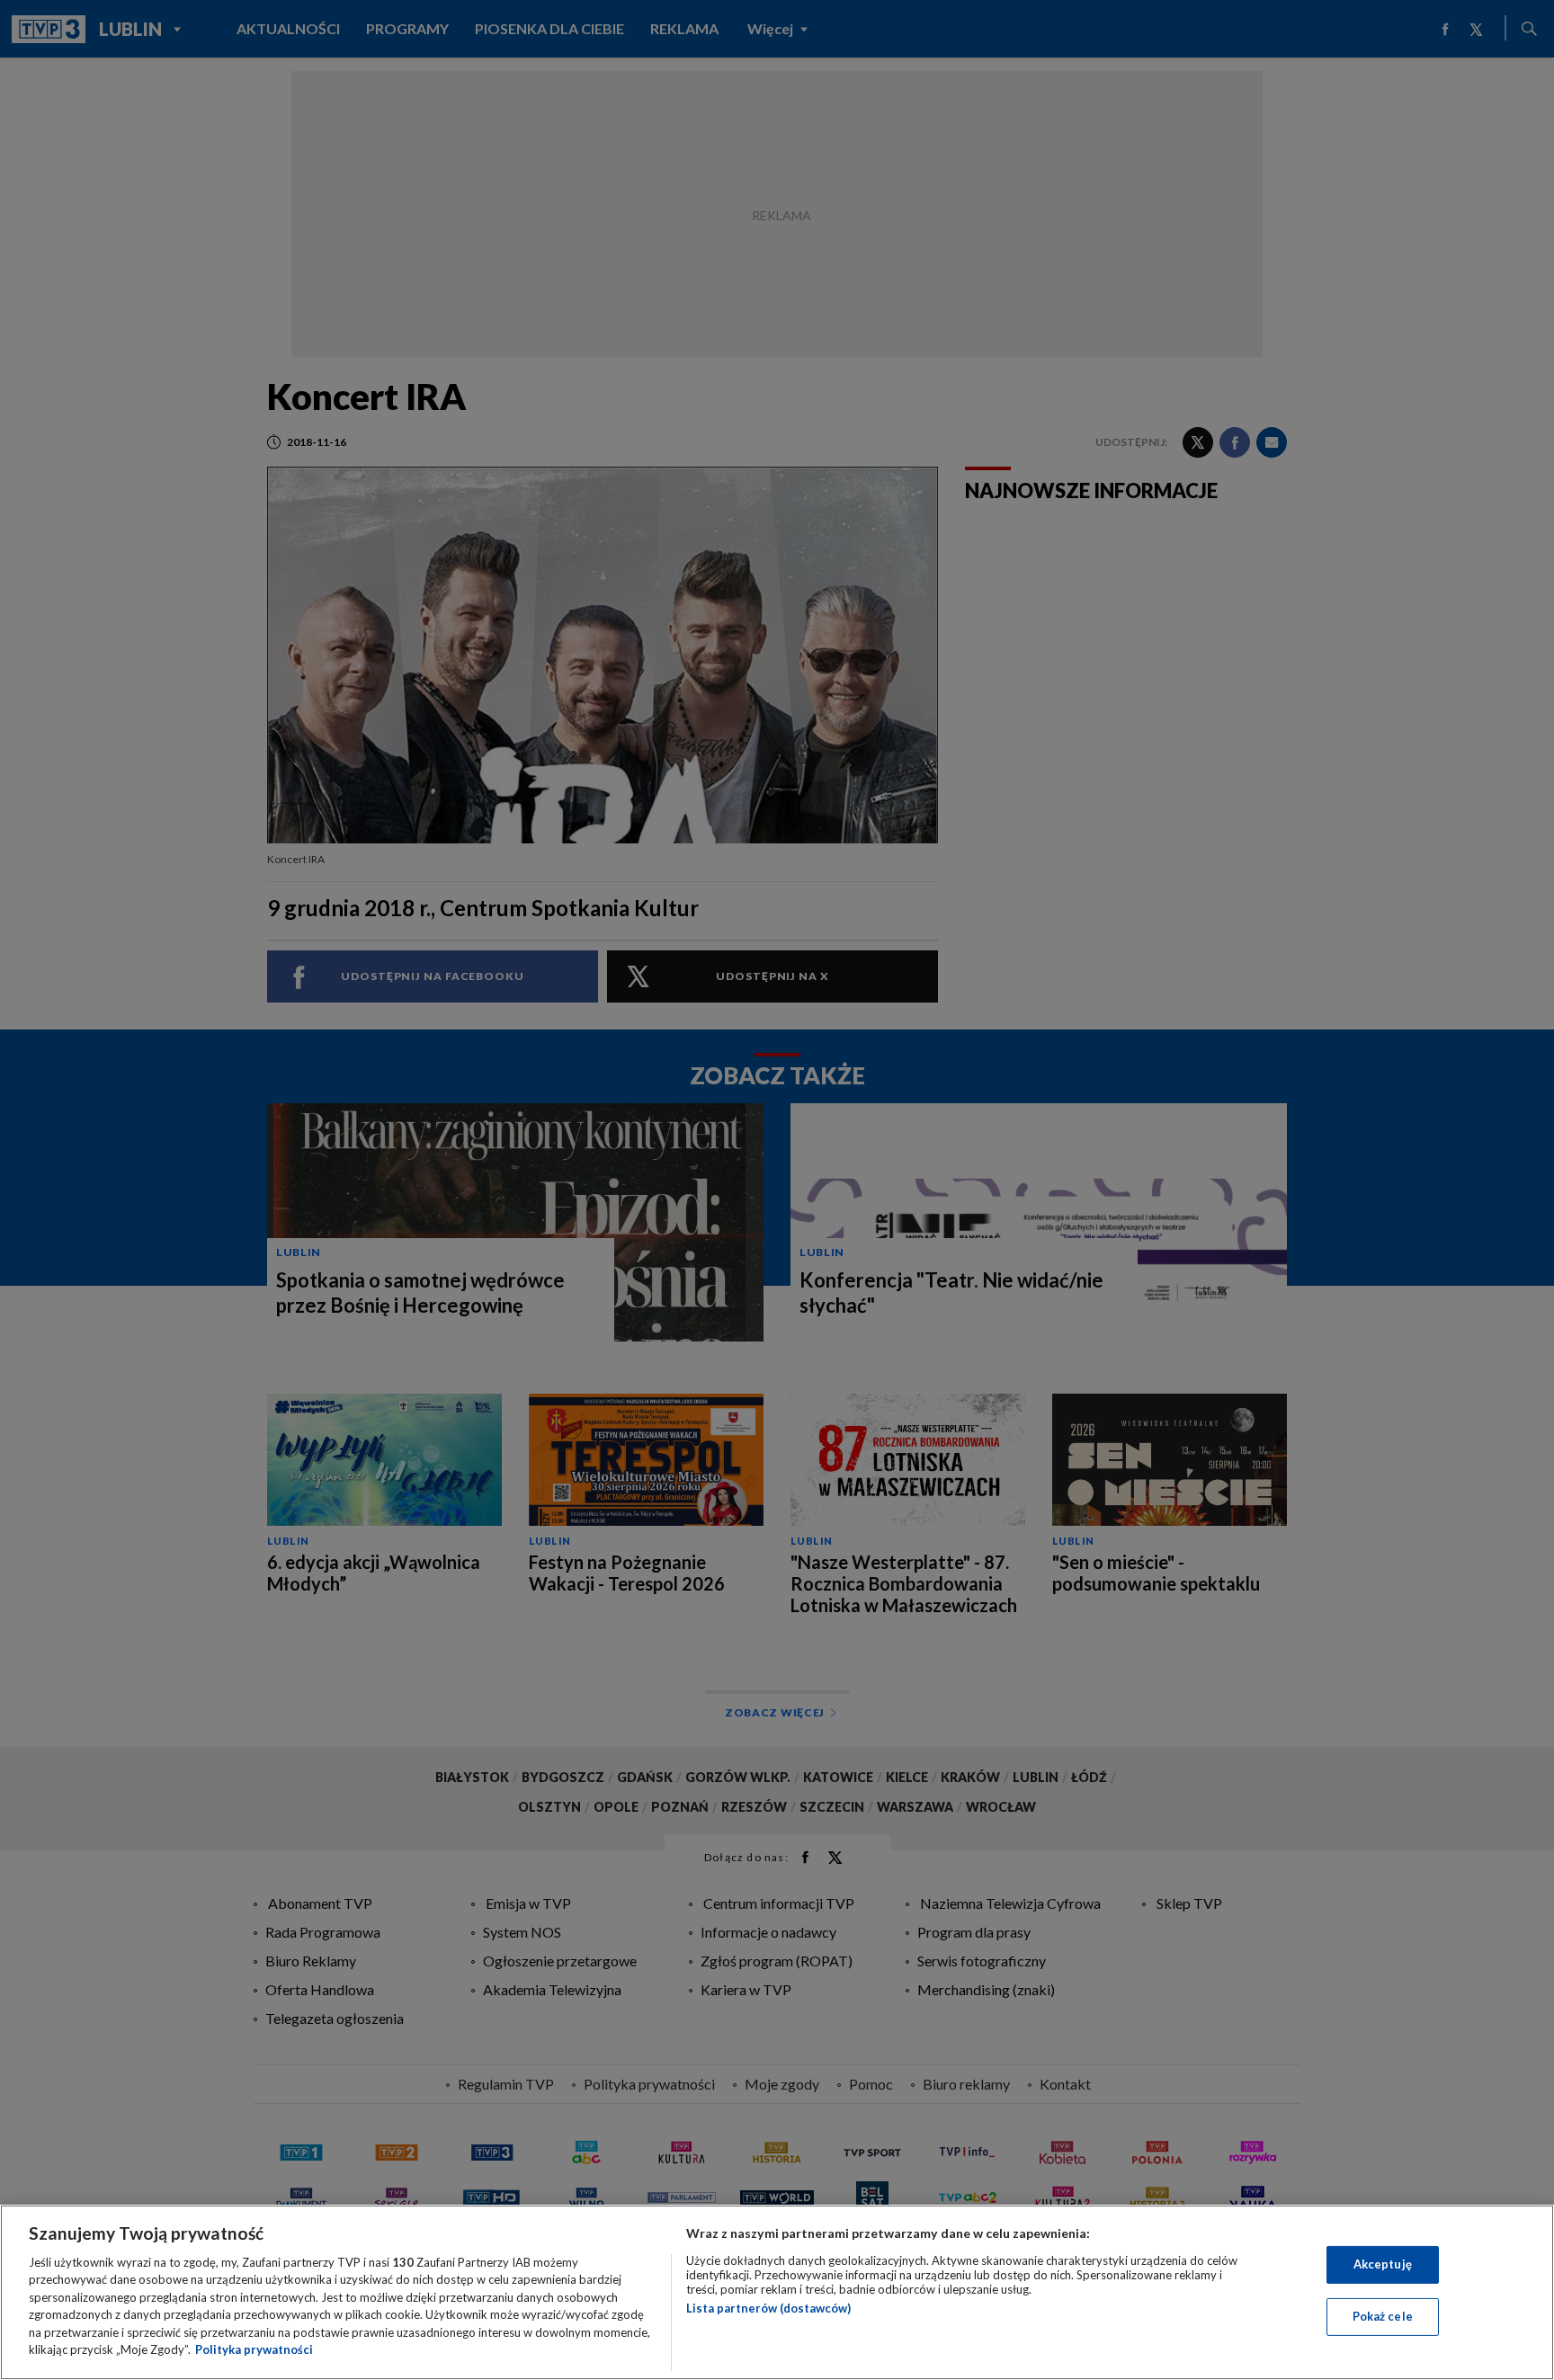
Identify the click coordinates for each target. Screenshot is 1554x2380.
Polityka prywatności (254, 2349)
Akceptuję (1383, 2264)
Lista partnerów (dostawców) (768, 2308)
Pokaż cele (1383, 2316)
